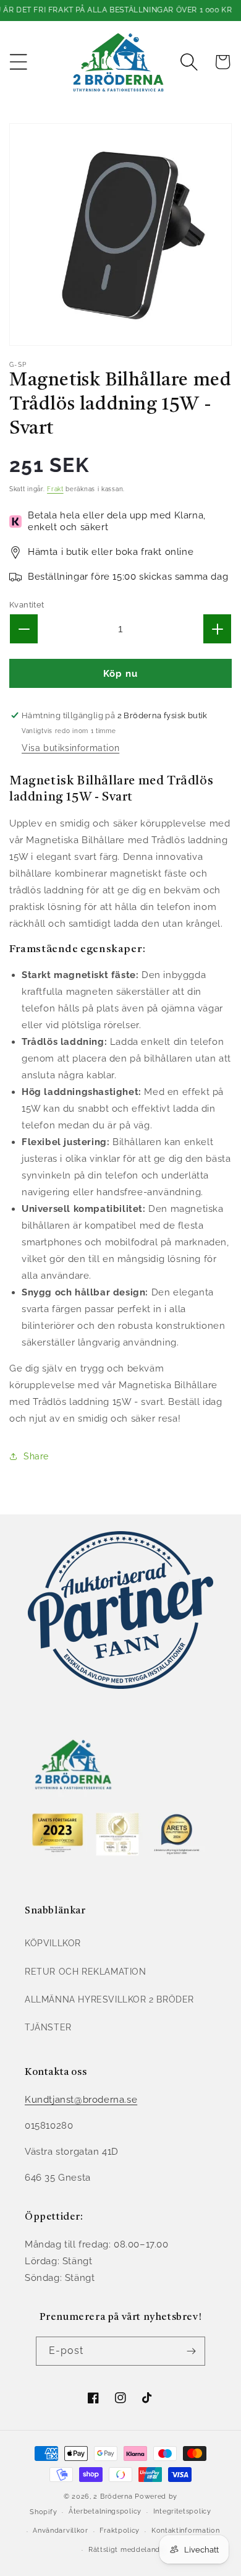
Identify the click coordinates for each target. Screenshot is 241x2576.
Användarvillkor (61, 2531)
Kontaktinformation (186, 2531)
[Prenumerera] (191, 2351)
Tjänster (48, 2027)
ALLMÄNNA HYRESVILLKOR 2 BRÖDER (109, 1999)
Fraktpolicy (120, 2531)
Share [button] (36, 1456)
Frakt (55, 489)
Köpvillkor (53, 1943)
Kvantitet (27, 605)
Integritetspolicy (182, 2511)
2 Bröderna (113, 2497)
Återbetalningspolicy (105, 2511)
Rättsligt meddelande (126, 2550)
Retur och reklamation (86, 1972)
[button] (19, 62)
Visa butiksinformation (70, 748)
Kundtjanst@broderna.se (81, 2100)
